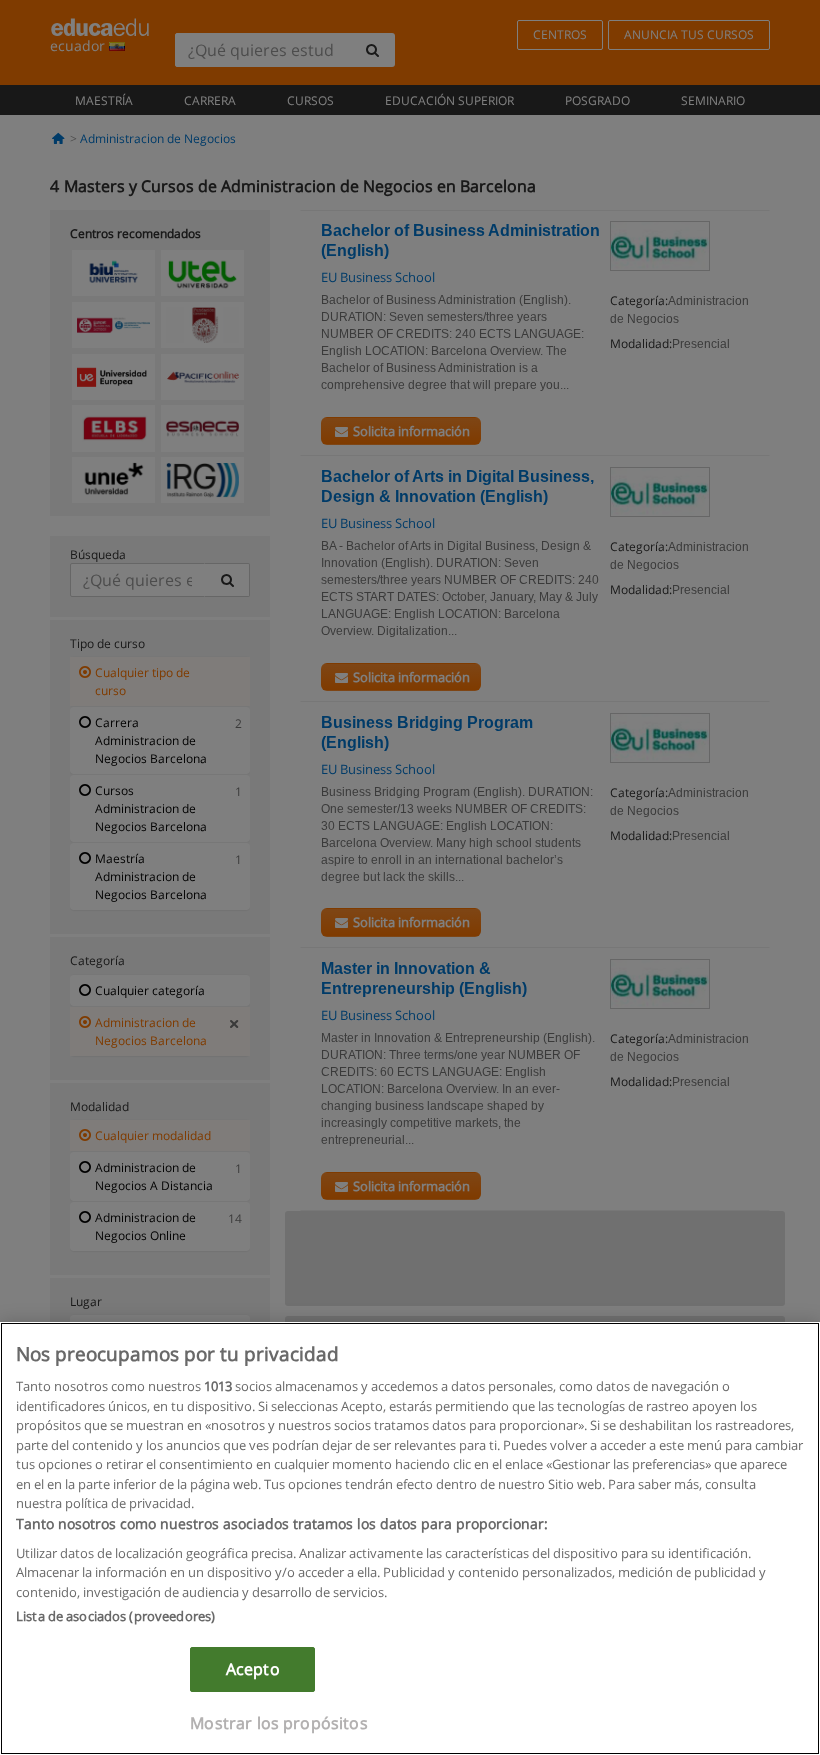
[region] (410, 1538)
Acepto (253, 1669)
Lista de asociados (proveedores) (115, 1616)
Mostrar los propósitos (279, 1723)
